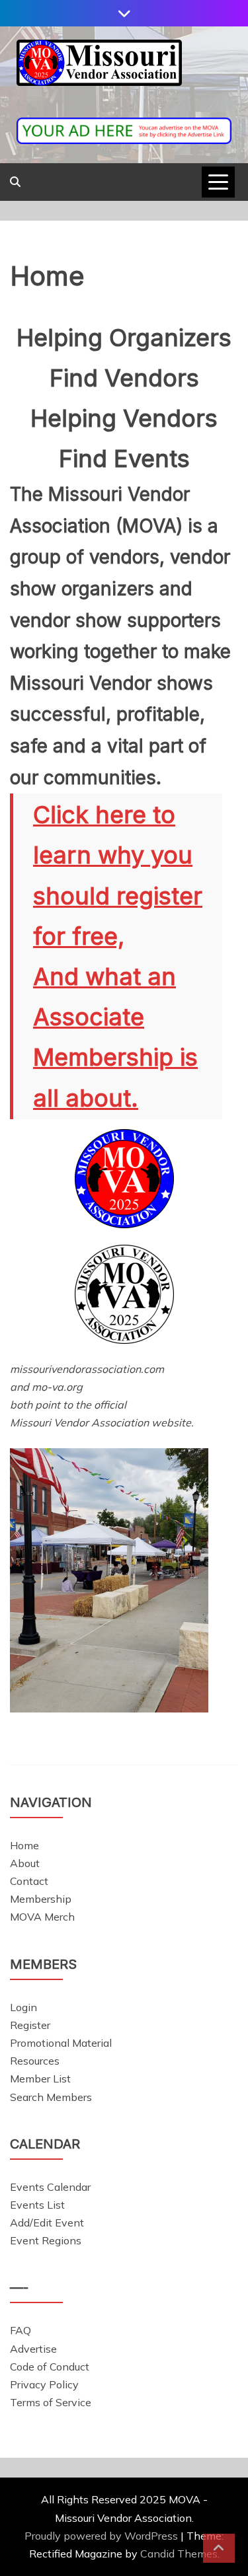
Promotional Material (61, 2043)
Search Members (51, 2097)
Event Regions (46, 2240)
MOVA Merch (42, 1917)
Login (23, 2007)
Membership (41, 1899)
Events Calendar (50, 2187)
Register (30, 2025)
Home (24, 1845)
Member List (40, 2079)
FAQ (21, 2330)
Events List (37, 2205)
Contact (29, 1881)
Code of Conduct (50, 2367)
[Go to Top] (219, 2548)
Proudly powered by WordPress (103, 2536)
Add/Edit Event (47, 2223)
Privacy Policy (44, 2384)
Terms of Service (51, 2402)
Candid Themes (179, 2554)
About (25, 1863)
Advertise (33, 2349)
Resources (35, 2061)
